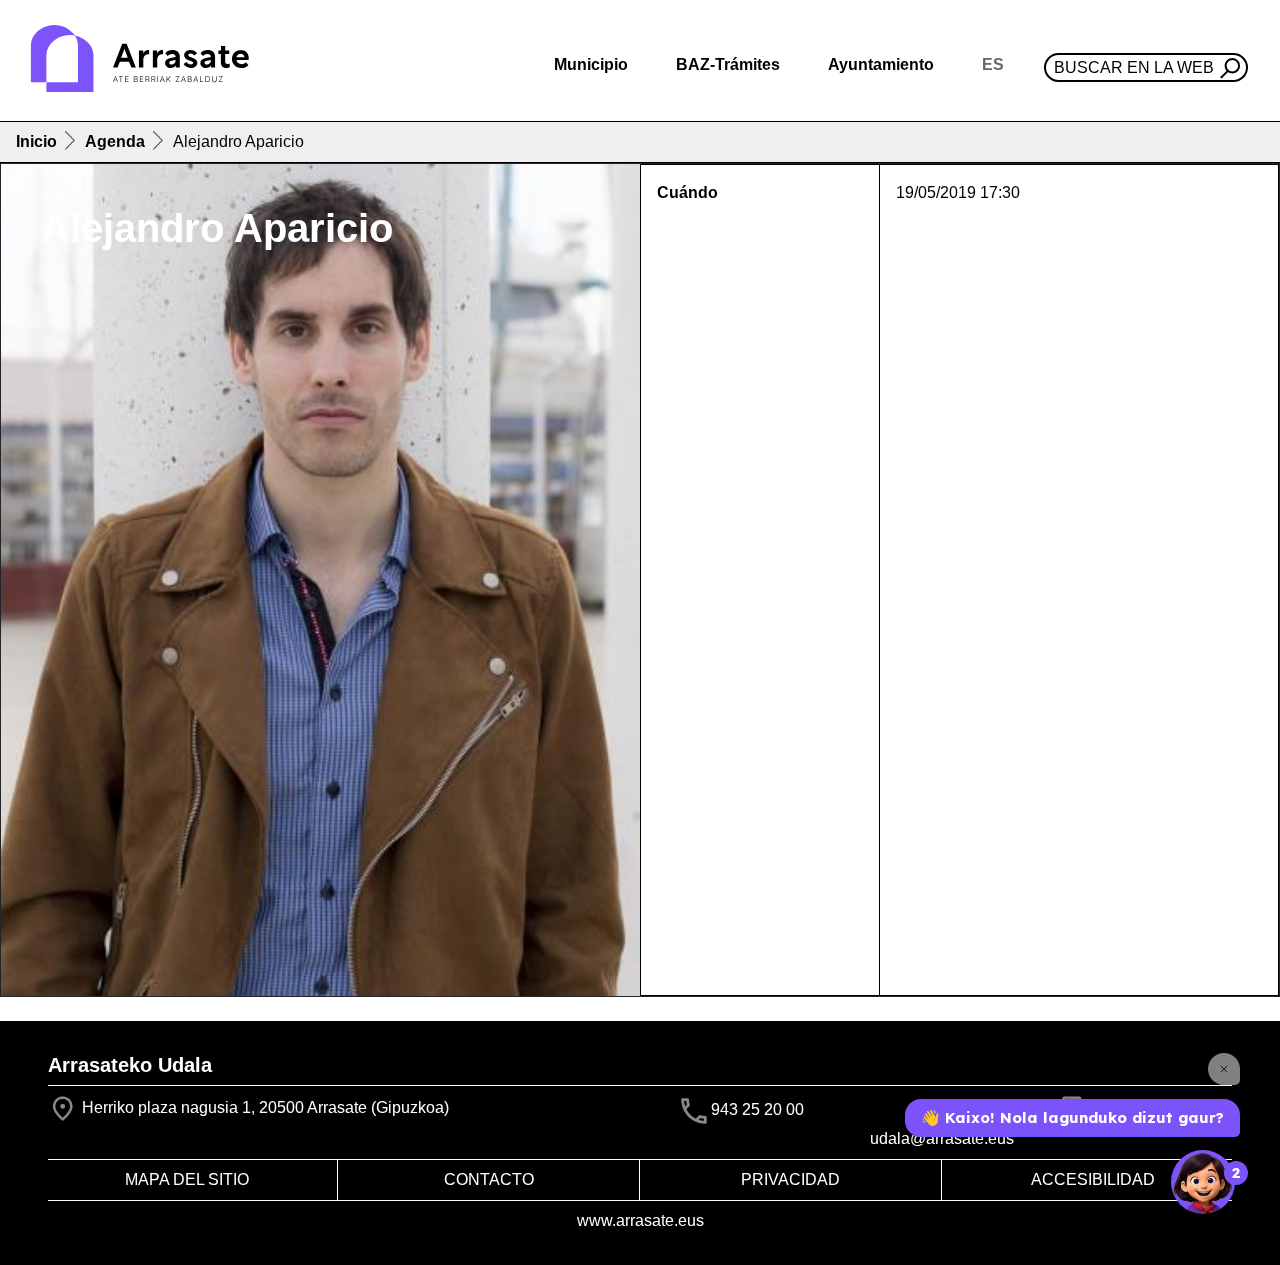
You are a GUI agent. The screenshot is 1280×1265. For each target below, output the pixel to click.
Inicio (36, 141)
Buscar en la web (1134, 67)
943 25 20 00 (757, 1110)
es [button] (993, 64)
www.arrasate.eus (640, 1220)
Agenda (115, 141)
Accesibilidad (1093, 1179)
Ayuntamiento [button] (881, 64)
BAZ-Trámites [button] (728, 64)
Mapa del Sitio (187, 1179)
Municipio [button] (591, 64)
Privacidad (790, 1179)
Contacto (489, 1179)
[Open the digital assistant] (1203, 1182)
